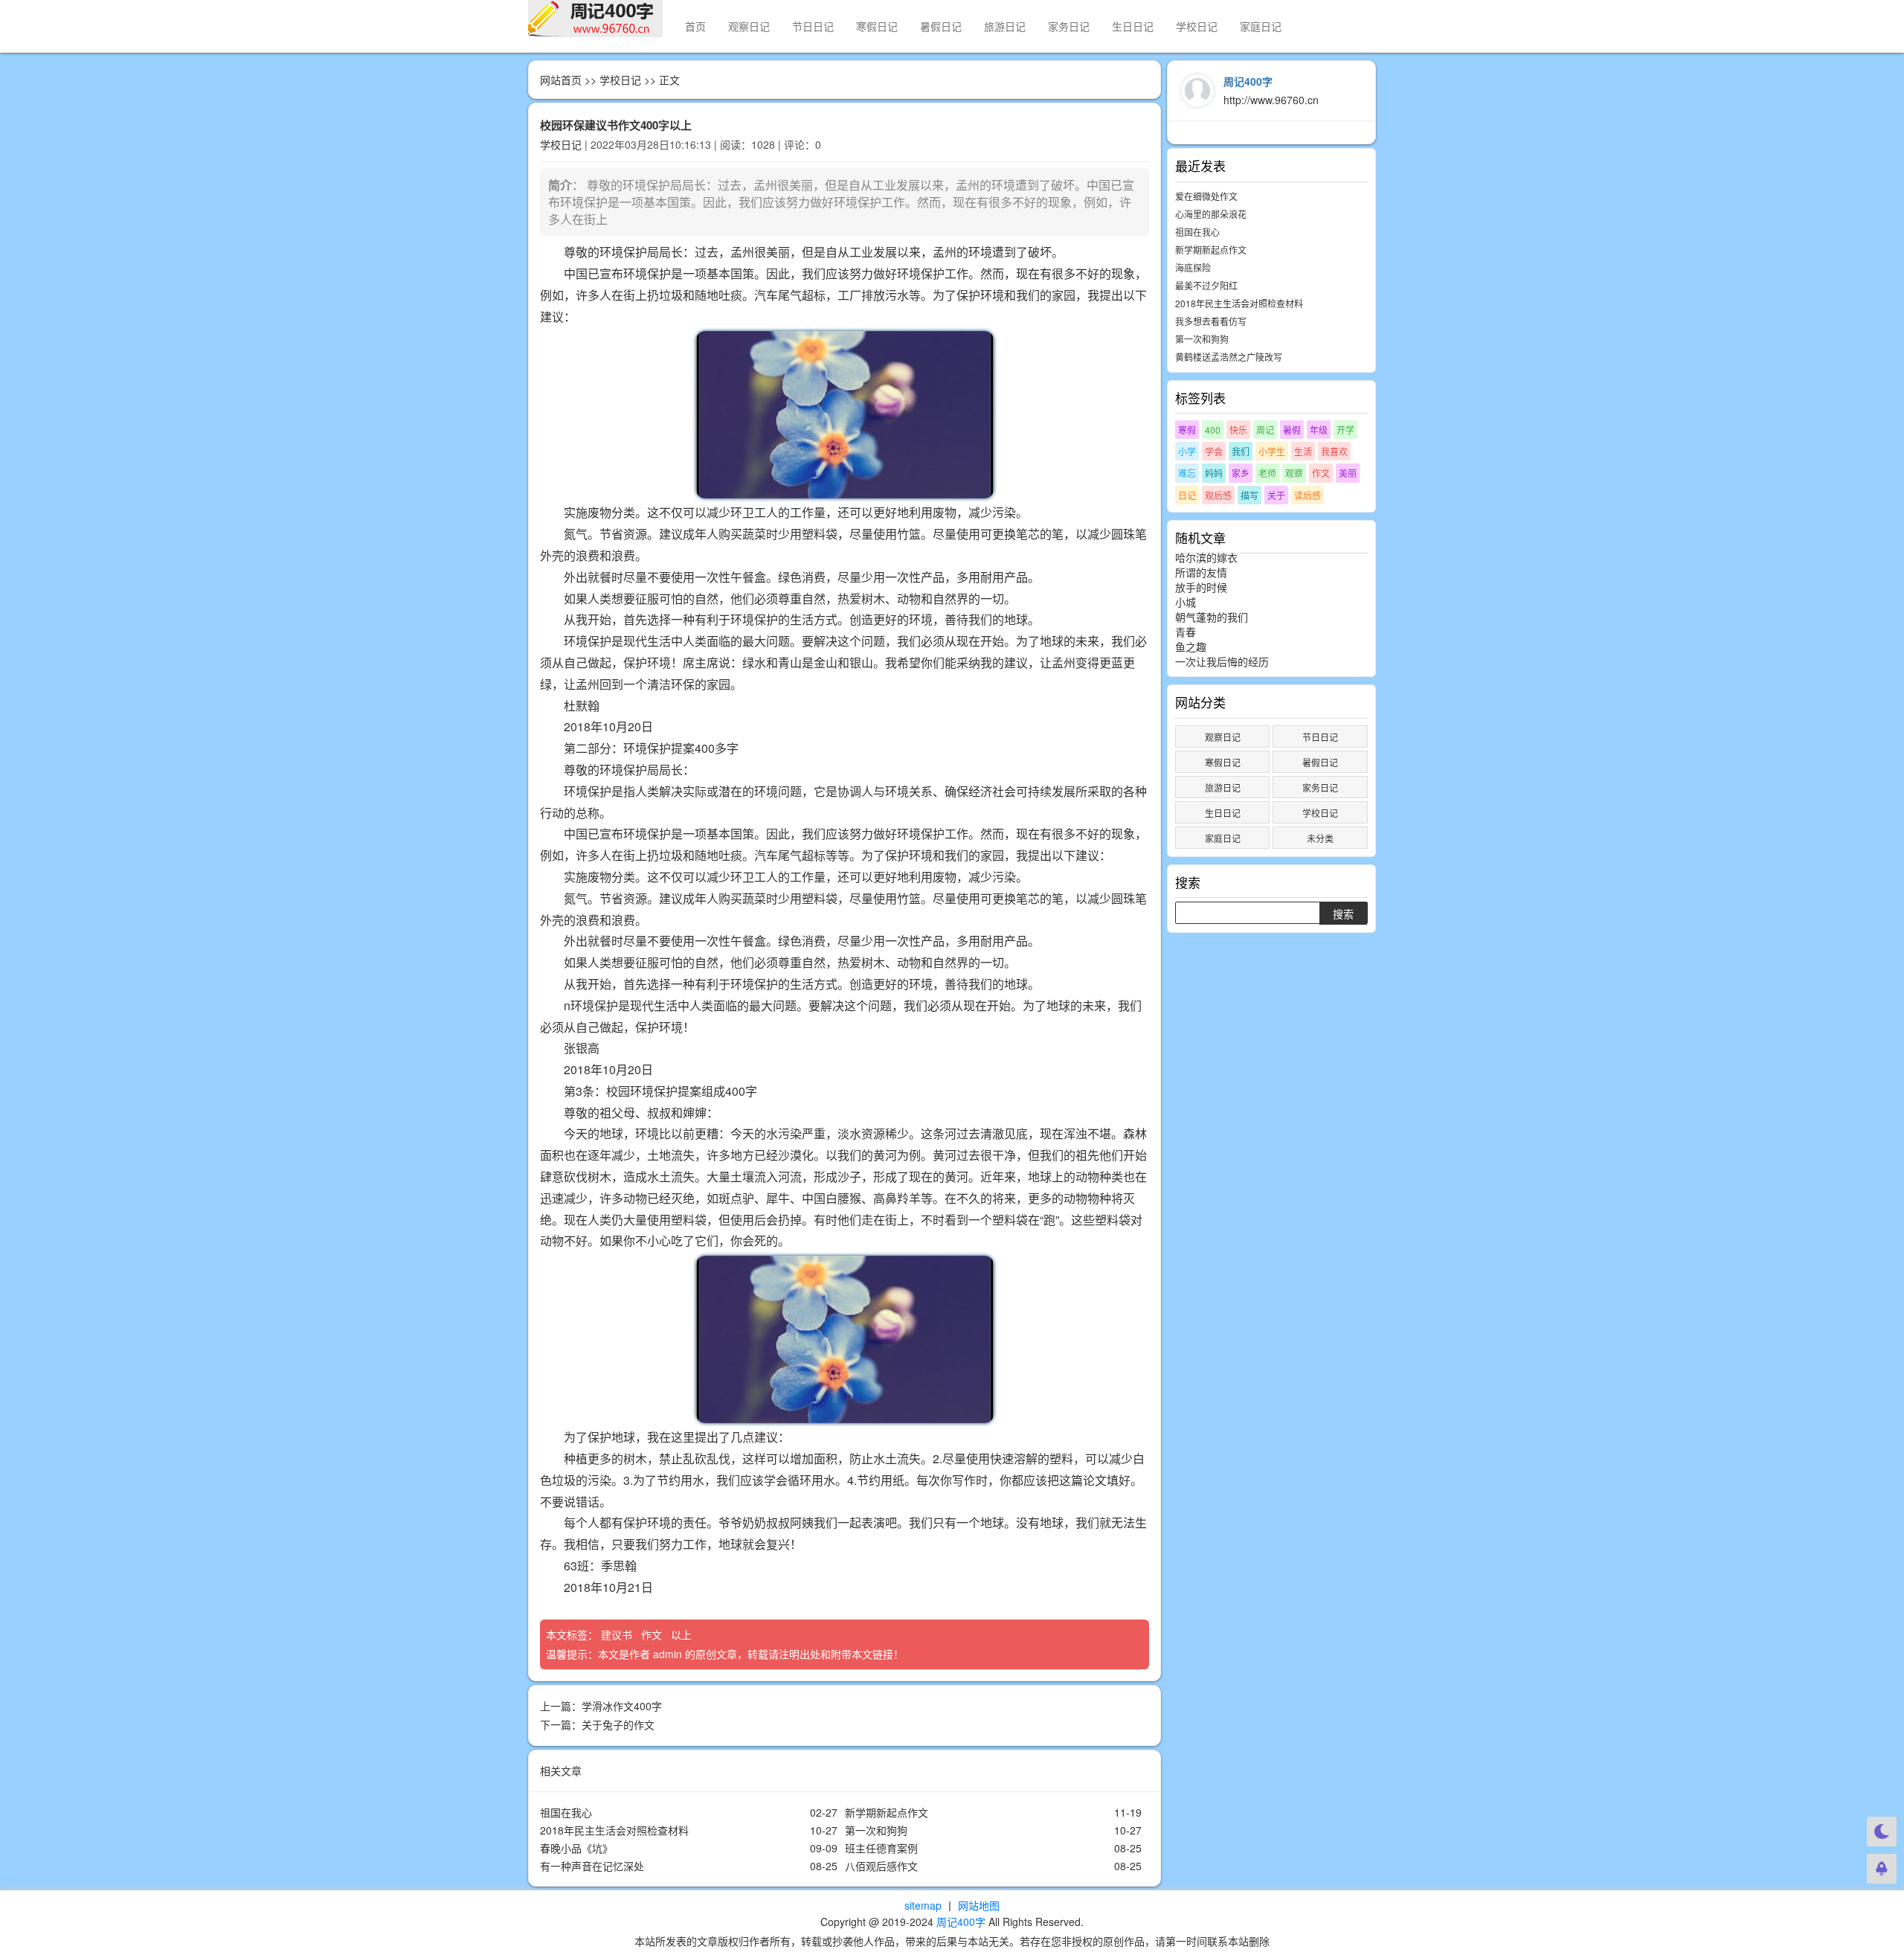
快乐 (1238, 430)
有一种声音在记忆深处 (592, 1866)
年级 (1319, 430)
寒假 (1187, 430)
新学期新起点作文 (887, 1812)
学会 (1214, 451)
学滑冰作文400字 (622, 1706)
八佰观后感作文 (881, 1866)
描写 (1249, 495)
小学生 (1272, 451)
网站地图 (979, 1905)
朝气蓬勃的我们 (1212, 617)
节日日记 (813, 26)
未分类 (1320, 838)
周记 (1265, 430)
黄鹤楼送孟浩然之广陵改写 (1229, 357)
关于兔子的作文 (618, 1724)
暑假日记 (941, 26)
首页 (695, 26)
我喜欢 (1334, 451)
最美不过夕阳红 (1206, 285)
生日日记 (1133, 26)
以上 (683, 1634)
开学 (1345, 430)
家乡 (1241, 473)
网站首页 (561, 80)
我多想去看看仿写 (1211, 321)
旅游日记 (1005, 26)
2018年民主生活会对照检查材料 (614, 1830)
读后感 (1308, 495)
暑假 (1292, 430)
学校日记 (1197, 26)
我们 (1241, 451)
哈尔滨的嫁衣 (1206, 557)
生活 (1303, 451)
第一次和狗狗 (876, 1830)
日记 (1187, 495)
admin (668, 1654)
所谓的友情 (1201, 572)
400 (1213, 430)
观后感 (1218, 495)
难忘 (1187, 473)
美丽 (1348, 473)
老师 (1267, 473)
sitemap (923, 1905)
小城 (1186, 602)
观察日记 (749, 26)
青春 (1186, 632)
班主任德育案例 (881, 1848)
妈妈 (1214, 473)
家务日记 (1069, 26)
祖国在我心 (566, 1812)
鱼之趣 (1191, 646)
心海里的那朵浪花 (1211, 214)
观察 (1294, 473)
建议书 (618, 1634)
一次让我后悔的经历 (1222, 661)
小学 (1187, 451)
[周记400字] (595, 19)
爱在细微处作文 (1206, 196)
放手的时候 (1201, 587)
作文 (653, 1634)
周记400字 (961, 1922)
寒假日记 (877, 26)
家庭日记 (1261, 26)
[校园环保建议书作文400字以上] (845, 415)
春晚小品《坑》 (576, 1848)
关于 (1276, 495)
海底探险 (1193, 267)
